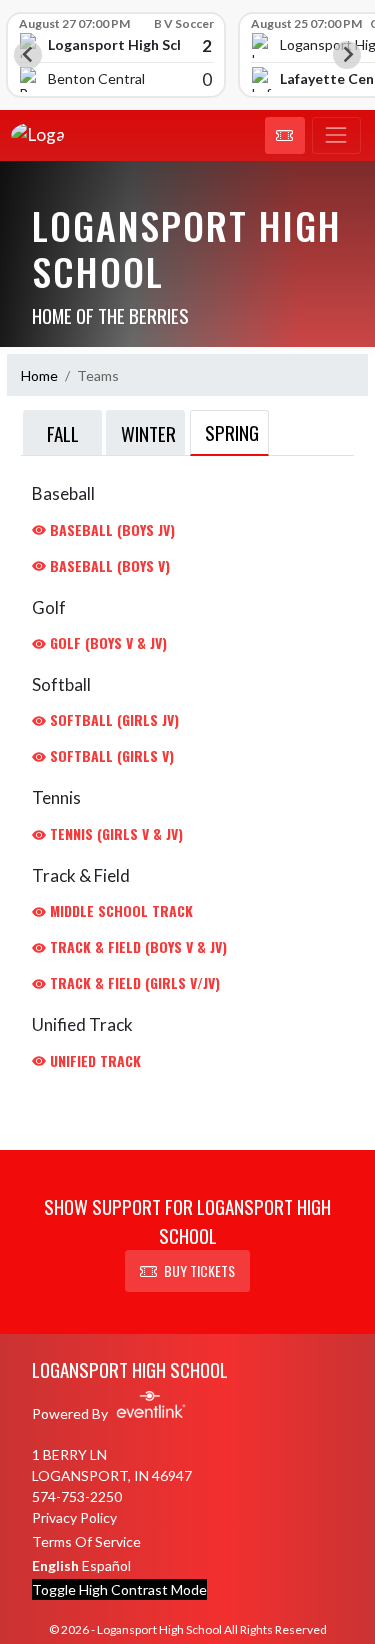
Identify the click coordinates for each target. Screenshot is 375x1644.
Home (39, 375)
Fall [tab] (63, 433)
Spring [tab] (232, 432)
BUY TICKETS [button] (199, 1270)
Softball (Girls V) (110, 755)
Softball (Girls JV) (112, 719)
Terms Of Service (86, 1541)
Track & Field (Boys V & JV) (136, 946)
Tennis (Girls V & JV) (114, 833)
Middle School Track (119, 910)
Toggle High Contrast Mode (119, 1589)
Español (106, 1565)
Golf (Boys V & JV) (106, 642)
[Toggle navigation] (336, 136)
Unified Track (93, 1060)
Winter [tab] (148, 433)
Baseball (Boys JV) (110, 529)
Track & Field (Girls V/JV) (133, 982)
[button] (285, 136)
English (55, 1565)
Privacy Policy (74, 1517)
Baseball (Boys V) (108, 565)
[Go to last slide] (28, 55)
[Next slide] (347, 55)
